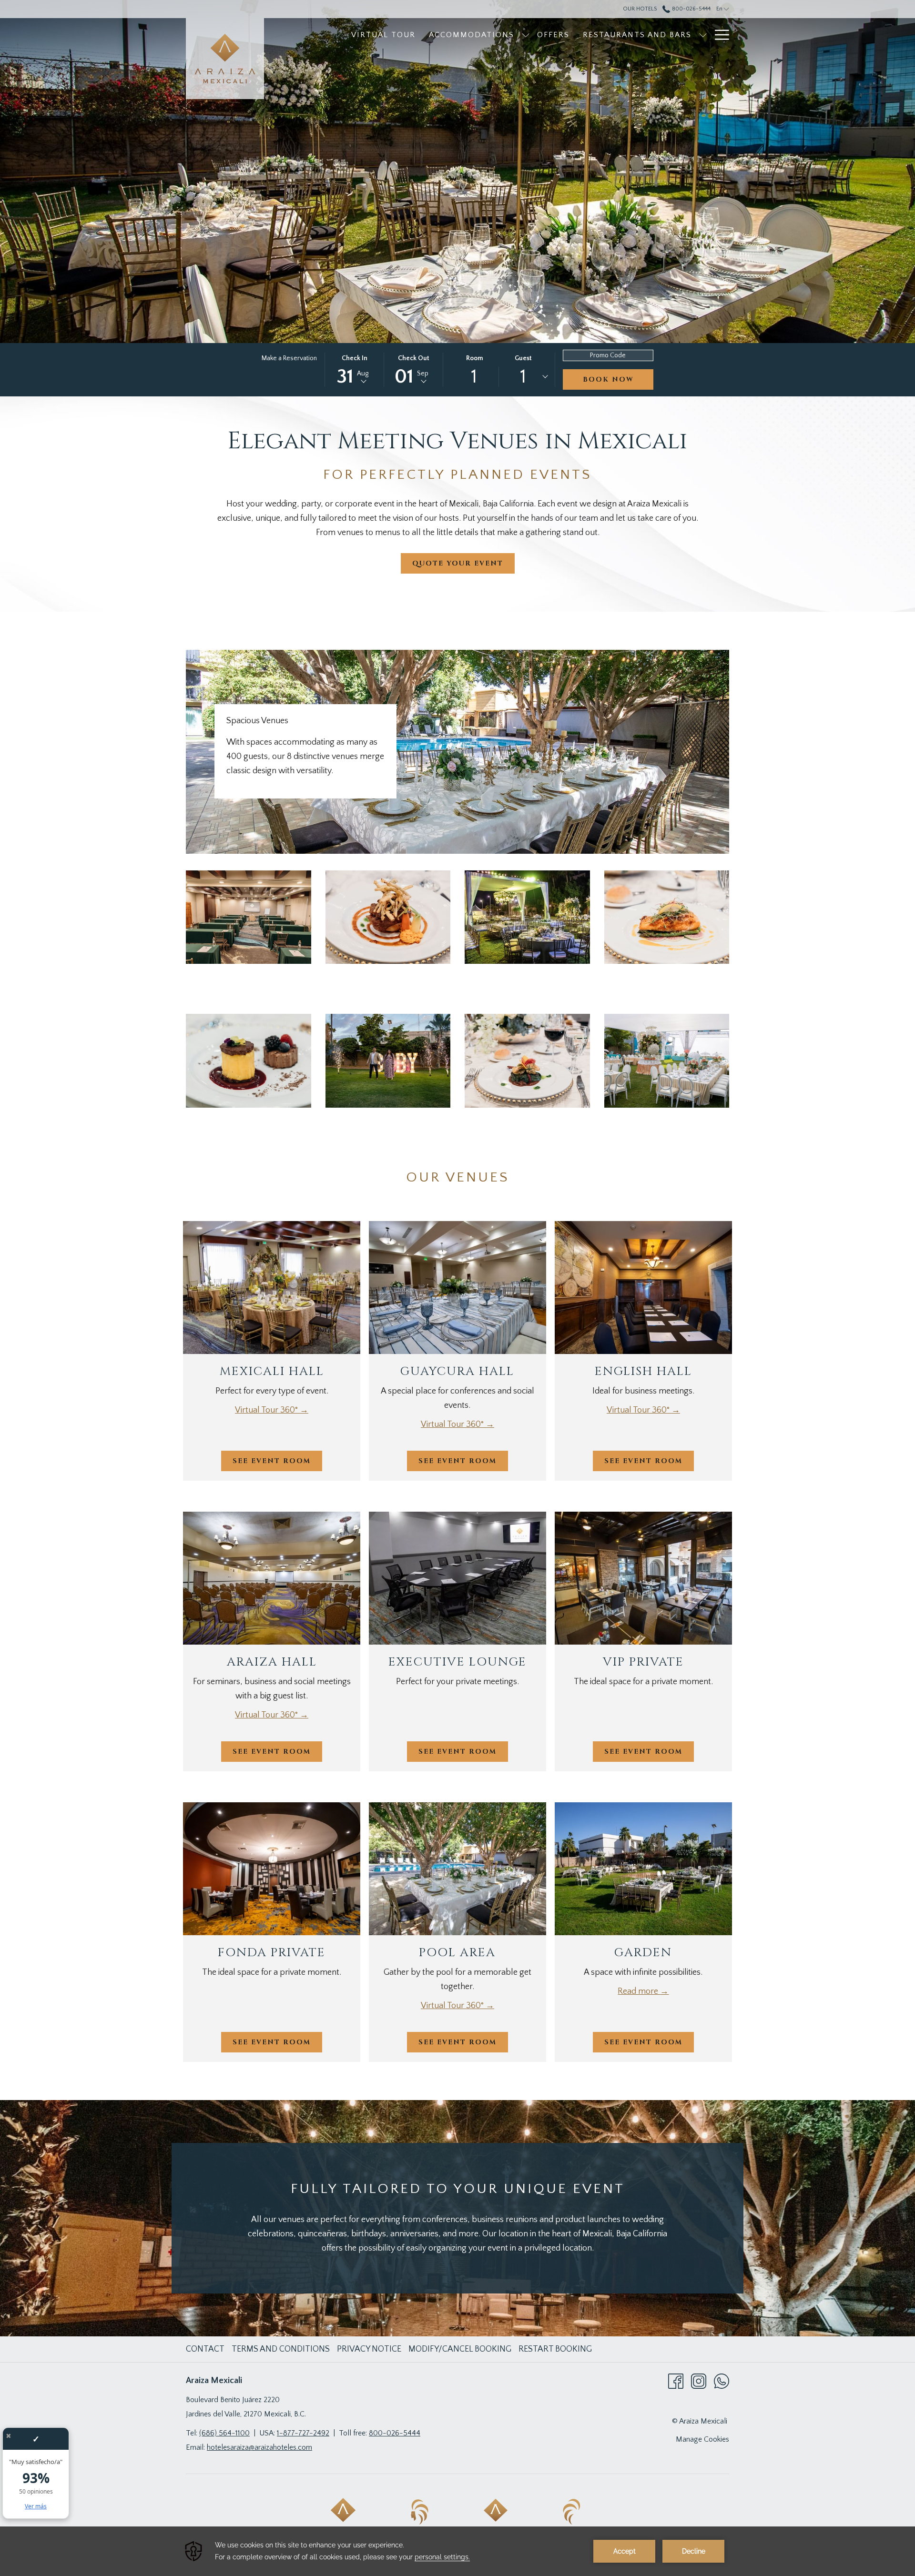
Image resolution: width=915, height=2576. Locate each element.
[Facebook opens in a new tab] (676, 2381)
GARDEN (643, 1953)
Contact (205, 2349)
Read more (639, 1991)
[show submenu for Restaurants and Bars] (703, 35)
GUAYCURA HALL (457, 1371)
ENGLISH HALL (643, 1371)
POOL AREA (457, 1953)
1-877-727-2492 (303, 2433)
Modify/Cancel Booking (460, 2349)
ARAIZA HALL (272, 1662)
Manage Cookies (702, 2439)
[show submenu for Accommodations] (526, 35)
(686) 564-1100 (224, 2433)
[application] (457, 2551)
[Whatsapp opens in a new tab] (722, 2381)
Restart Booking (555, 2349)
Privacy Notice (369, 2349)
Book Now (608, 379)
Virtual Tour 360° (267, 1410)
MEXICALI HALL (272, 1371)
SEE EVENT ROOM (272, 1461)
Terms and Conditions (281, 2349)
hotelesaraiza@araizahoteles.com (259, 2447)
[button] (355, 370)
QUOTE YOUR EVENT (458, 563)
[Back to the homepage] (225, 59)
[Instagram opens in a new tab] (699, 2381)
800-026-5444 (690, 9)
